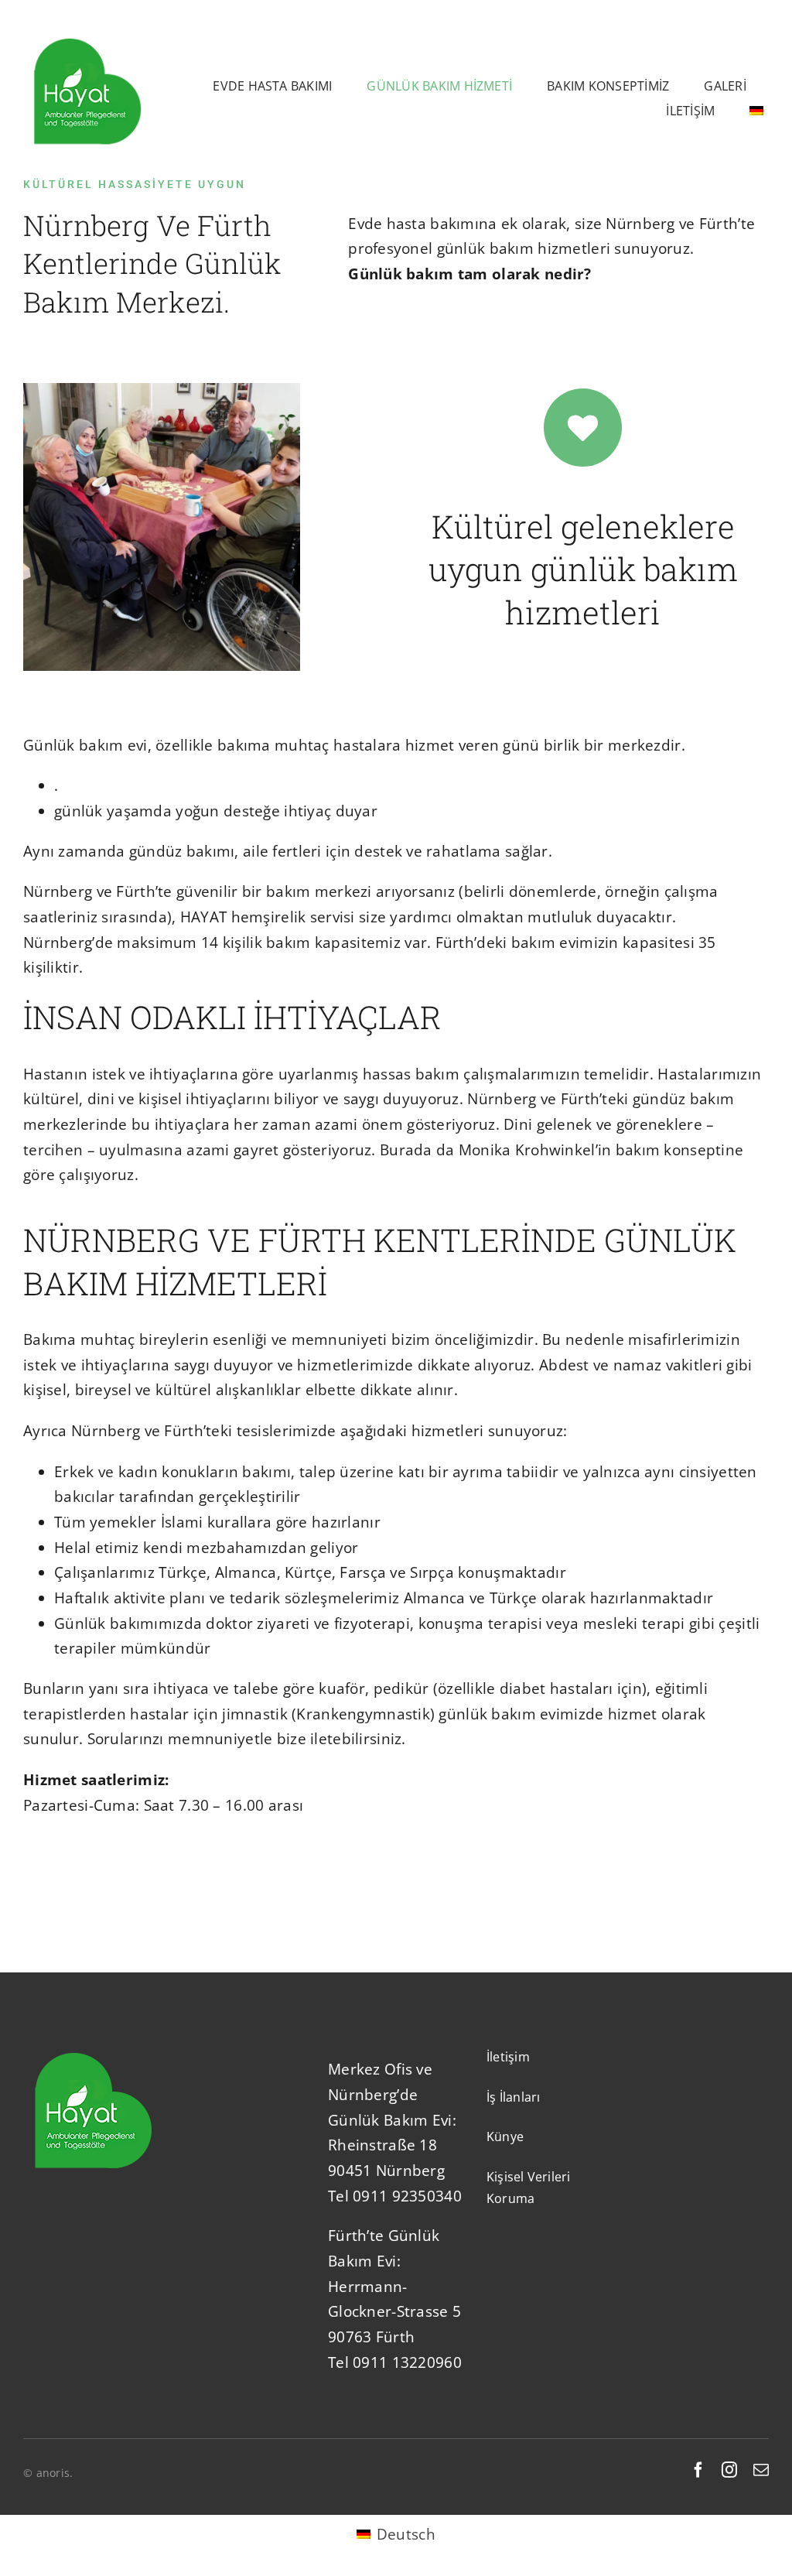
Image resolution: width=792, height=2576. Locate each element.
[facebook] (698, 2470)
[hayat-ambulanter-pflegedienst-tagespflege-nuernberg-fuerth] (87, 36)
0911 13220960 (407, 2362)
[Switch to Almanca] (756, 111)
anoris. (55, 2473)
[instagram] (729, 2470)
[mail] (761, 2470)
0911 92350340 (407, 2196)
